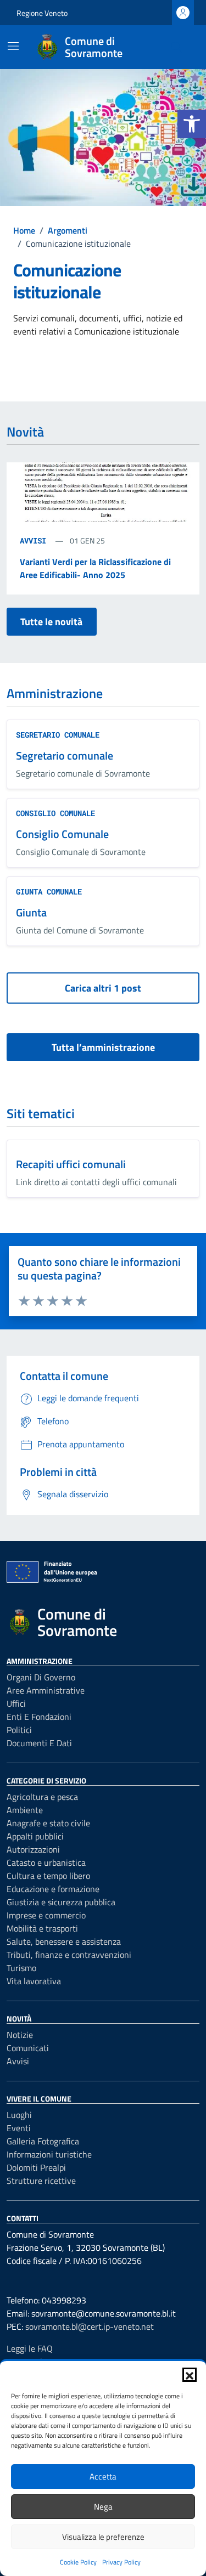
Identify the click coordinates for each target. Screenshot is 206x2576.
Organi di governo (41, 1677)
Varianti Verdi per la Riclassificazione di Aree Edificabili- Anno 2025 (95, 568)
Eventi (19, 2128)
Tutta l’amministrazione (103, 1047)
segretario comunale (58, 735)
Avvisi (35, 540)
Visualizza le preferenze (103, 2537)
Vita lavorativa (34, 1981)
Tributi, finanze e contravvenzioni (69, 1955)
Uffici (16, 1703)
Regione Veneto (42, 13)
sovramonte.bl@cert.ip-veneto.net (90, 2326)
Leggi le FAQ (30, 2348)
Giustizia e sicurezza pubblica (61, 1902)
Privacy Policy (121, 2562)
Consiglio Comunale (62, 834)
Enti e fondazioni (39, 1717)
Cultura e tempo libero (48, 1876)
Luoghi (19, 2115)
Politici (19, 1730)
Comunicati (28, 2048)
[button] (192, 124)
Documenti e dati (39, 1743)
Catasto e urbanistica (46, 1862)
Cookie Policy (78, 2562)
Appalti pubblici (35, 1836)
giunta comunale (49, 891)
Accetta (103, 2476)
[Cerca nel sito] (176, 47)
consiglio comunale (55, 813)
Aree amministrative (46, 1690)
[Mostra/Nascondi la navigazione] (13, 46)
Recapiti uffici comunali (71, 1164)
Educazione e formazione (53, 1889)
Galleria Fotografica (43, 2141)
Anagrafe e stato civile (48, 1823)
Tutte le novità (51, 622)
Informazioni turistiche (49, 2154)
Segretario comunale (65, 755)
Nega (103, 2507)
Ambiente (25, 1810)
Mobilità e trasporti (42, 1928)
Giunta (31, 912)
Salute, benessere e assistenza (64, 1941)
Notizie (20, 2035)
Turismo (21, 1968)
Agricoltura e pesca (42, 1797)
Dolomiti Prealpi (36, 2167)
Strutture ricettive (41, 2181)
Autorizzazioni (33, 1849)
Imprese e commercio (46, 1915)
